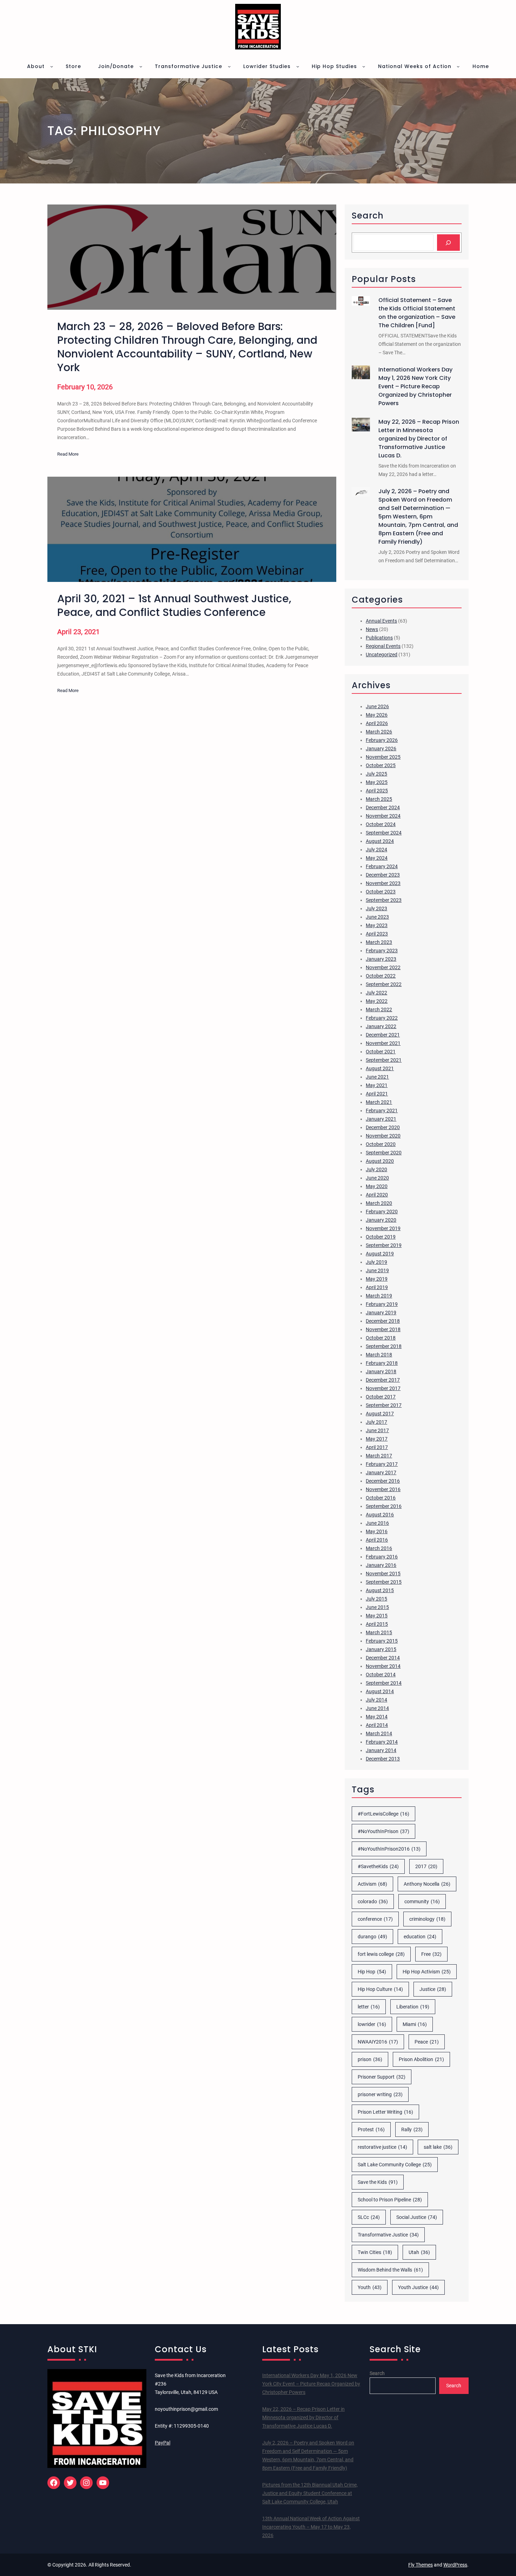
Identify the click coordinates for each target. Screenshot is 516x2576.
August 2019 (380, 1254)
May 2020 (377, 1186)
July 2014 (376, 1700)
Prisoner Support (382, 2077)
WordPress (455, 2565)
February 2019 (382, 1304)
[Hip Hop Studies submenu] (364, 66)
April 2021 (377, 1094)
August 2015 (380, 1590)
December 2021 (383, 1035)
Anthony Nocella (427, 1884)
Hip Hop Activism (427, 1972)
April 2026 (377, 723)
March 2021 (379, 1102)
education (420, 1937)
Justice (433, 1989)
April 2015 (377, 1624)
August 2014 (380, 1691)
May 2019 (377, 1279)
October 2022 (381, 976)
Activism (372, 1884)
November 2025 (383, 757)
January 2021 (381, 1119)
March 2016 (379, 1548)
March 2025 (379, 799)
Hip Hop (372, 1972)
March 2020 (379, 1203)
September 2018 (384, 1346)
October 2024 (381, 824)
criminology (427, 1919)
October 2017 (381, 1397)
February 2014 (382, 1742)
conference (375, 1919)
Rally (412, 2129)
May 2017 (377, 1439)
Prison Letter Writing (385, 2112)
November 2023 (383, 883)
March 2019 (379, 1296)
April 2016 (377, 1540)
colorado (373, 1901)
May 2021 (377, 1085)
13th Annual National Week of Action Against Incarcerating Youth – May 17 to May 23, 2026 (311, 2527)
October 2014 (381, 1675)
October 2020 (381, 1144)
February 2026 (382, 740)
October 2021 (381, 1052)
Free (431, 1954)
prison (370, 2059)
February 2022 (382, 1018)
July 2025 (376, 774)
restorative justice (382, 2147)
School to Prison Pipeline (390, 2200)
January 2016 (381, 1565)
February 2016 (382, 1557)
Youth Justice (418, 2287)
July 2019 (376, 1262)
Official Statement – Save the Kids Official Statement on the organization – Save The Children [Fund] (417, 313)
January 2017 (381, 1473)
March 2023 (379, 942)
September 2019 (384, 1245)
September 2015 (384, 1582)
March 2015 (379, 1632)
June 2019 (377, 1270)
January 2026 (381, 749)
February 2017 (382, 1464)
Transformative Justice (388, 2235)
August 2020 (380, 1161)
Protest (371, 2129)
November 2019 (383, 1228)
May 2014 (377, 1717)
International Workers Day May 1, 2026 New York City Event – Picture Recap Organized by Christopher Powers (415, 386)
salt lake (438, 2147)
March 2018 (379, 1355)
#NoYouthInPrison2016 (389, 1849)
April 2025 (377, 791)
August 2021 (380, 1068)
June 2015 (377, 1607)
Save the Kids (378, 2182)
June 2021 (377, 1077)
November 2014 (383, 1666)
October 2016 (381, 1498)
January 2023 (381, 959)
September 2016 (384, 1506)
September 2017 (384, 1405)
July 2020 (376, 1169)
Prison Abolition (421, 2059)
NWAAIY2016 (378, 2042)
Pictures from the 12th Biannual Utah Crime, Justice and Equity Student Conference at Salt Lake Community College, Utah (310, 2493)
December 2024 (383, 807)
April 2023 (377, 934)
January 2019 (381, 1313)
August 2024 (380, 841)
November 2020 (383, 1136)
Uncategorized (382, 655)
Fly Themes (421, 2565)
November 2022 (383, 967)
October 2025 (381, 765)
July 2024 (376, 850)
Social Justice (417, 2217)
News (372, 629)
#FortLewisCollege (383, 1814)
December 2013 (383, 1759)
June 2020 (377, 1178)
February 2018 (382, 1363)
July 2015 (376, 1599)
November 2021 (383, 1043)
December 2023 (383, 875)
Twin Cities (375, 2252)
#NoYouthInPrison (383, 1831)
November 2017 (383, 1388)
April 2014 (377, 1725)
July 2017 (376, 1422)
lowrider (372, 2024)
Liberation (413, 2007)
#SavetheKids (378, 1866)
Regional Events (383, 646)
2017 (426, 1866)
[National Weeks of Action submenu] (458, 66)
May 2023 (377, 925)
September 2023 (384, 900)
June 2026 (377, 706)
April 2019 (377, 1287)
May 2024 (377, 858)
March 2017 (379, 1456)
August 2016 (380, 1515)
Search (377, 2373)
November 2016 (383, 1489)
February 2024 (382, 866)
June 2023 (377, 917)
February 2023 (382, 951)
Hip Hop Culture (380, 1989)
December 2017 (383, 1380)
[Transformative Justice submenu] (229, 66)
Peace (427, 2042)
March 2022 (379, 1009)
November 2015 (383, 1574)
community (422, 1901)
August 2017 (380, 1414)
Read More (68, 455)
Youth (370, 2287)
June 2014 (377, 1708)
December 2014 (383, 1658)
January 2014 (381, 1750)
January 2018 (381, 1371)
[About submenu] (52, 66)
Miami (415, 2024)
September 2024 (384, 833)
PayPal (163, 2443)
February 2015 (382, 1641)
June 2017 (377, 1430)
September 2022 (384, 984)
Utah (419, 2252)
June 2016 (377, 1523)
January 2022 (381, 1026)
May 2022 (377, 1001)
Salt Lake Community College (395, 2165)
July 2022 (376, 993)
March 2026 (379, 732)
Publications (379, 638)
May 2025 (377, 782)
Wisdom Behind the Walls (390, 2270)
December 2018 (383, 1321)
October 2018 (381, 1338)
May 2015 (377, 1616)
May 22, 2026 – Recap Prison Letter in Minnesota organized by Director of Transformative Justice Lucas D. (419, 439)
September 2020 (384, 1153)
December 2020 (383, 1127)
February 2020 (382, 1212)
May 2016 (377, 1531)
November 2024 (383, 816)
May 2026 (377, 715)
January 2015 (381, 1649)
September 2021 (384, 1060)
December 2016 (383, 1481)
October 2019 (381, 1237)
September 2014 (384, 1683)
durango (372, 1937)
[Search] (448, 243)
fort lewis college (381, 1954)
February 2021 (382, 1111)
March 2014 (379, 1733)
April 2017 (377, 1447)
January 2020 (381, 1220)
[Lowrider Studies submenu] (298, 66)
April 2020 (377, 1195)
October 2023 (381, 892)
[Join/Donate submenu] (141, 66)
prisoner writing (380, 2094)
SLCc (369, 2217)
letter (369, 2007)
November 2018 (383, 1329)
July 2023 (376, 908)
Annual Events (381, 621)
